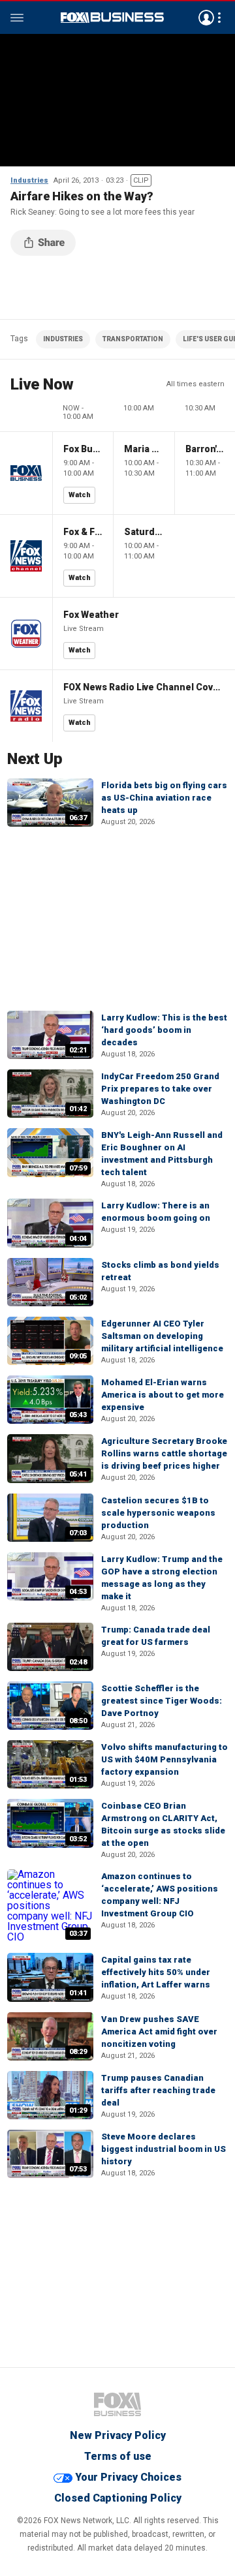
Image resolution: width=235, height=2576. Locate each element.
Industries (29, 180)
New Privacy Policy (118, 2435)
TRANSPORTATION (133, 339)
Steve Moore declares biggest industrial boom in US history (164, 2149)
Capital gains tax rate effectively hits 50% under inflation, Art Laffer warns (156, 1972)
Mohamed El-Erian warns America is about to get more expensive (163, 1395)
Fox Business (112, 18)
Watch (80, 495)
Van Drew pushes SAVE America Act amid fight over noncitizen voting (159, 2032)
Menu (17, 18)
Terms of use (118, 2456)
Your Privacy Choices (128, 2477)
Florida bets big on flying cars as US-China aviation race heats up (164, 798)
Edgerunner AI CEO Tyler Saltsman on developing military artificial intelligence (162, 1336)
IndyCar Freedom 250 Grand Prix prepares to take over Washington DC (160, 1089)
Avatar (206, 18)
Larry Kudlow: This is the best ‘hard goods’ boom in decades (164, 1030)
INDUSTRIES (63, 339)
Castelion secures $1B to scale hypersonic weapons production (158, 1513)
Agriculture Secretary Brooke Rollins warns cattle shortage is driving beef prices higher (164, 1453)
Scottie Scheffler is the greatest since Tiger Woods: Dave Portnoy (162, 1701)
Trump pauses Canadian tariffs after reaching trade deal (158, 2090)
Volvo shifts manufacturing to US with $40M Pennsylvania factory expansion (164, 1759)
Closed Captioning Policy (118, 2498)
